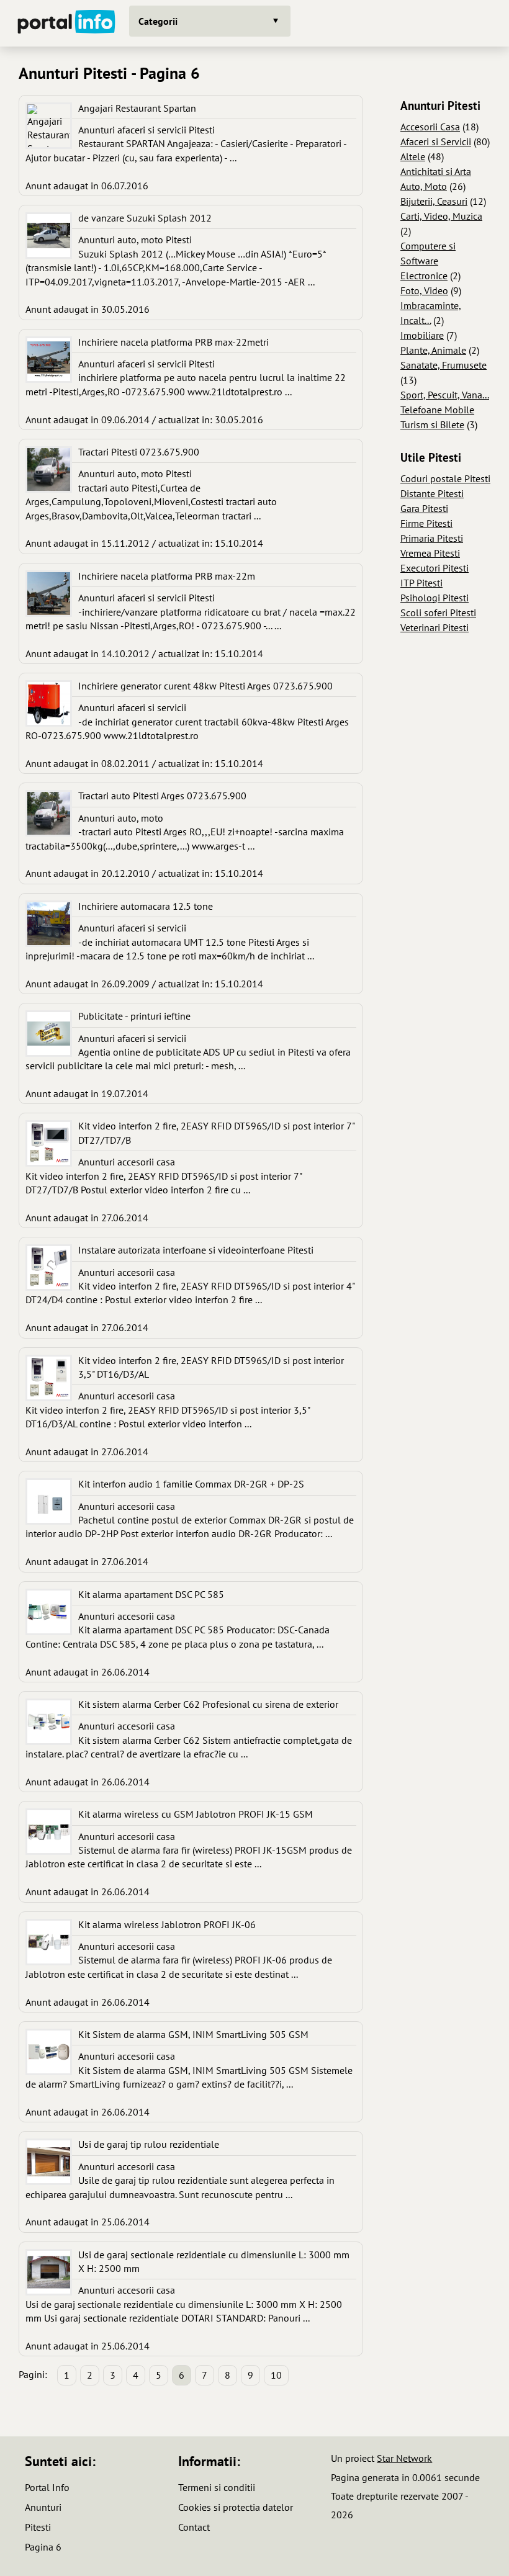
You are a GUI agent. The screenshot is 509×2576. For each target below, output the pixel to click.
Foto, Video (424, 290)
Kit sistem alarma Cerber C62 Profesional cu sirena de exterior (208, 1704)
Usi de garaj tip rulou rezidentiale (149, 2144)
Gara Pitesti (424, 508)
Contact (194, 2527)
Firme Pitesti (426, 523)
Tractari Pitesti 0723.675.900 (139, 452)
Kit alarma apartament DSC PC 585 (151, 1594)
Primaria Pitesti (432, 538)
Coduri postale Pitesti (445, 478)
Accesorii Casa (430, 127)
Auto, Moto (424, 186)
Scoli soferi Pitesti (438, 613)
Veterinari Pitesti (435, 627)
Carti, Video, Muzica (441, 216)
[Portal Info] (66, 23)
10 (276, 2375)
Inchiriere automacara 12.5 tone (146, 906)
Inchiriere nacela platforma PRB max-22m (167, 576)
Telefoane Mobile (437, 410)
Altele (413, 156)
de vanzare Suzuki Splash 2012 (145, 218)
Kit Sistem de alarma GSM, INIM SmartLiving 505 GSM (193, 2034)
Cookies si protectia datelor (236, 2507)
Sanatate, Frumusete (444, 365)
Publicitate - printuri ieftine (134, 1016)
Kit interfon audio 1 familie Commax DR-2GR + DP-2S (191, 1484)
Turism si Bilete (432, 424)
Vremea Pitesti (430, 553)
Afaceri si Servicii (436, 141)
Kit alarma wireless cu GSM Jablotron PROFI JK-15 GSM (196, 1814)
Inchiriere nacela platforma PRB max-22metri (173, 342)
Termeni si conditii (217, 2487)
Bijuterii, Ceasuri (434, 201)
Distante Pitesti (432, 493)
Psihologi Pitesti (435, 598)
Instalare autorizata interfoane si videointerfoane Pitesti (196, 1250)
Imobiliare (422, 335)
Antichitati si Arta (436, 171)
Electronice (424, 276)
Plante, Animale (433, 350)
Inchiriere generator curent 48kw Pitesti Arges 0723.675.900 (205, 686)
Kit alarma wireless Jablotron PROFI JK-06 (167, 1924)
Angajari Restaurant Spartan (137, 108)
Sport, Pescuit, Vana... (445, 395)
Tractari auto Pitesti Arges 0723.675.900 (162, 796)
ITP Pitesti (421, 583)
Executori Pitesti (435, 568)
